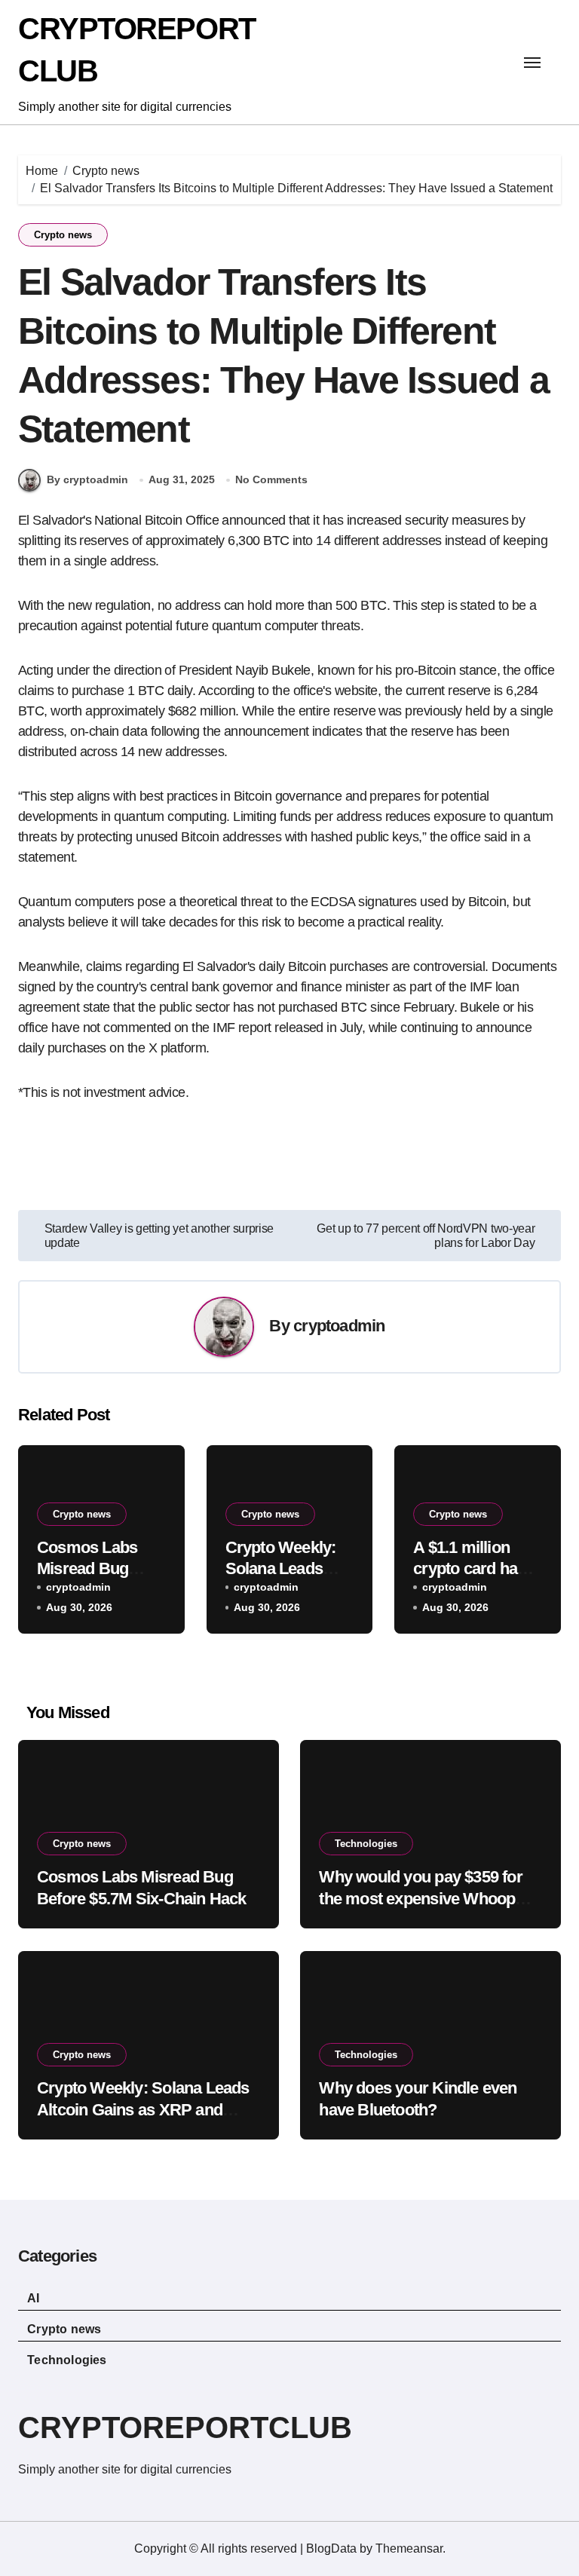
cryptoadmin (339, 1326)
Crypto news (63, 235)
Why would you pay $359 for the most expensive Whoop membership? (420, 1898)
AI (33, 2298)
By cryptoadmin (87, 479)
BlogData (331, 2548)
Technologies (366, 1844)
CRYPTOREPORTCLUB (185, 2427)
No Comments (271, 479)
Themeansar (409, 2548)
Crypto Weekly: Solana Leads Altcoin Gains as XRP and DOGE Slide (143, 2109)
